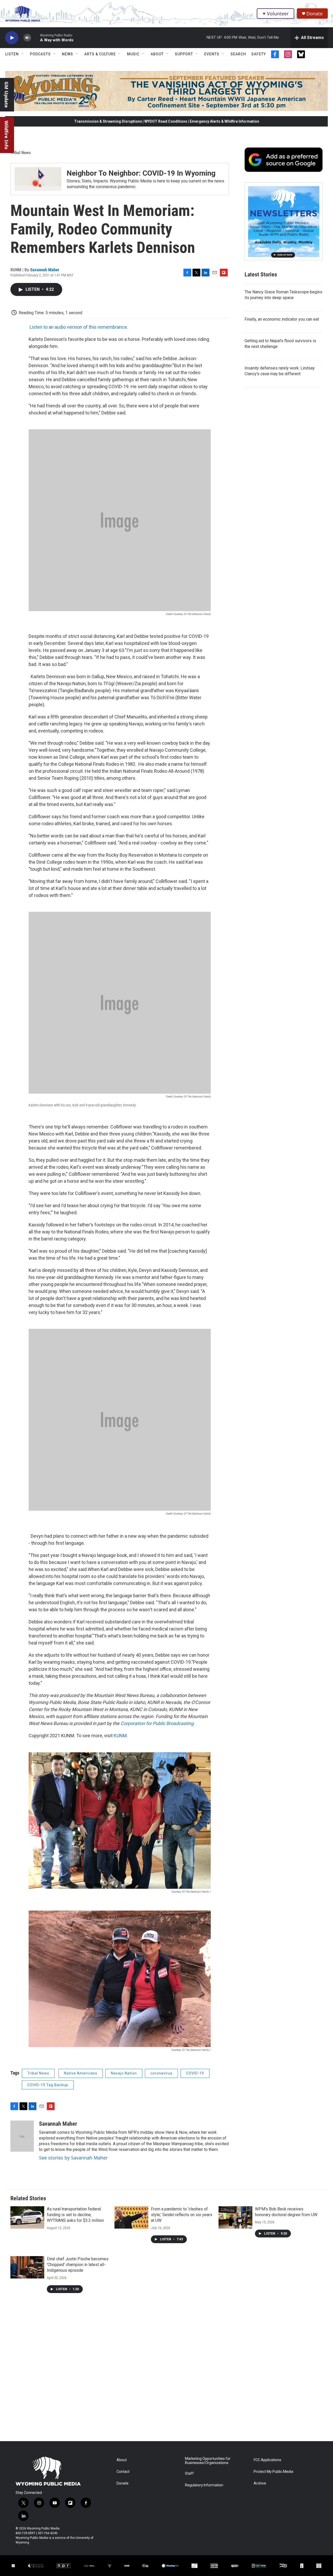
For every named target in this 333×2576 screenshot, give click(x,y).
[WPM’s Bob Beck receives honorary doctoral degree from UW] (235, 2217)
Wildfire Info (7, 135)
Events (212, 54)
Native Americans (81, 2073)
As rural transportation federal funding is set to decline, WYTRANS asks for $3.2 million (75, 2215)
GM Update (7, 95)
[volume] (27, 38)
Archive (260, 2483)
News (68, 54)
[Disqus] (166, 2371)
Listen (12, 54)
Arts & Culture (100, 54)
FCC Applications (267, 2460)
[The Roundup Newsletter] (284, 221)
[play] (12, 38)
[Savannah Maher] (22, 2136)
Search (238, 54)
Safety (259, 54)
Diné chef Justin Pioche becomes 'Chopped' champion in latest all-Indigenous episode (78, 2265)
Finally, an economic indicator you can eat (282, 319)
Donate (315, 14)
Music (133, 54)
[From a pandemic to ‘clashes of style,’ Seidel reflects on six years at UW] (131, 2217)
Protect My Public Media (273, 2472)
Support (184, 54)
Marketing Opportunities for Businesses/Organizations (208, 2461)
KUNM (120, 1736)
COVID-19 (195, 2073)
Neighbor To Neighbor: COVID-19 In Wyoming (141, 173)
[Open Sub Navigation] (23, 54)
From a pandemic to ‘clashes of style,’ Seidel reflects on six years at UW (182, 2215)
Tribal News (21, 153)
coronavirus (161, 2073)
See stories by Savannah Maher (73, 2158)
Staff (189, 2473)
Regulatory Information (204, 2485)
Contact (123, 2472)
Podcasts (40, 54)
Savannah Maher (45, 270)
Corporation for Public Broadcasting (157, 1723)
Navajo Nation (124, 2073)
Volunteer (278, 14)
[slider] (36, 38)
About (157, 54)
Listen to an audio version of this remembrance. (79, 327)
